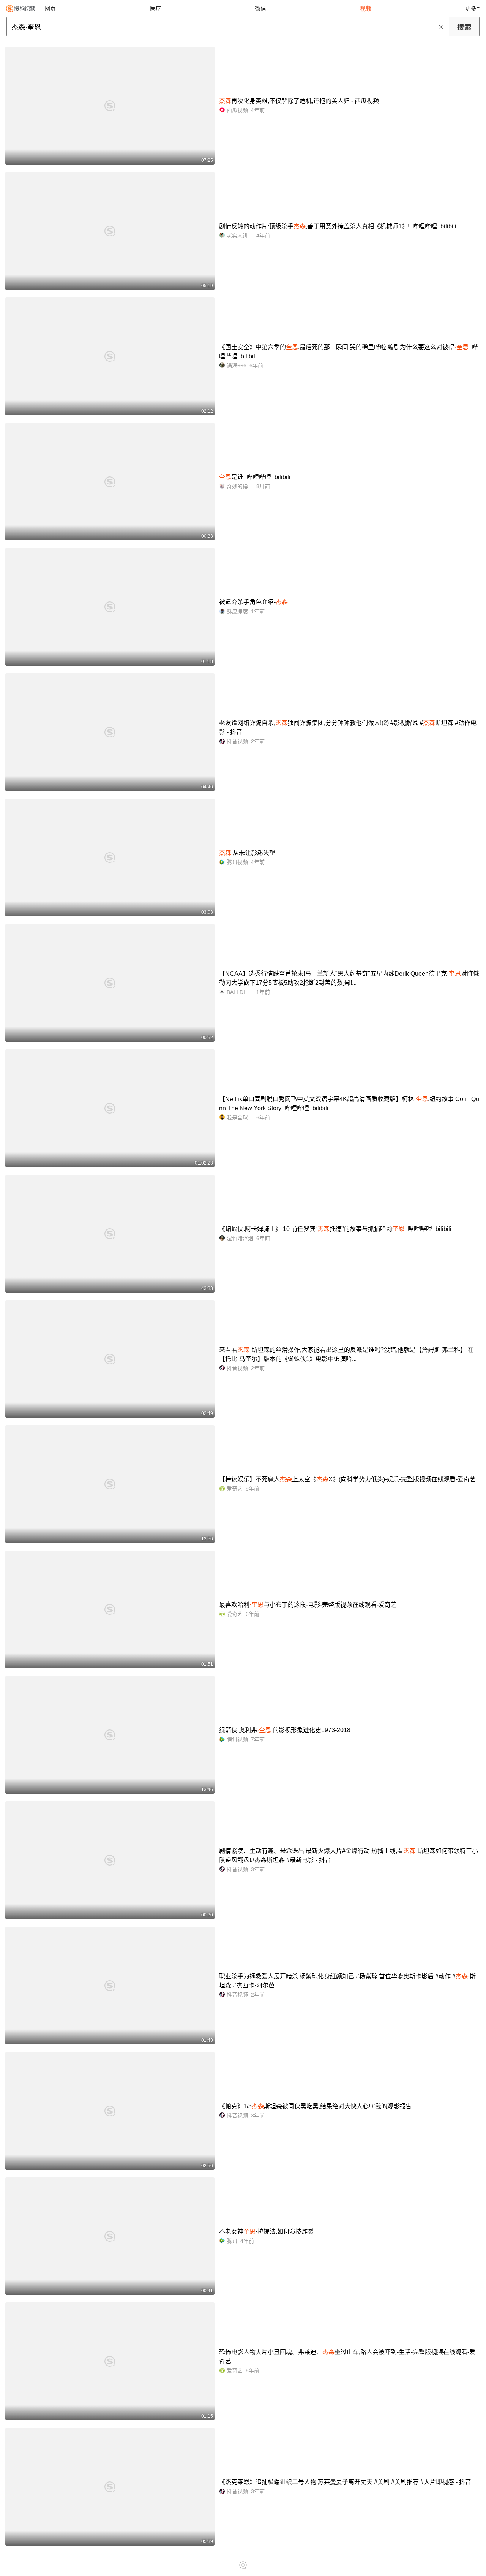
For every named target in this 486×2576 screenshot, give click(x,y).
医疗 (155, 9)
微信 (260, 9)
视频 (366, 9)
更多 (471, 9)
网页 (50, 9)
